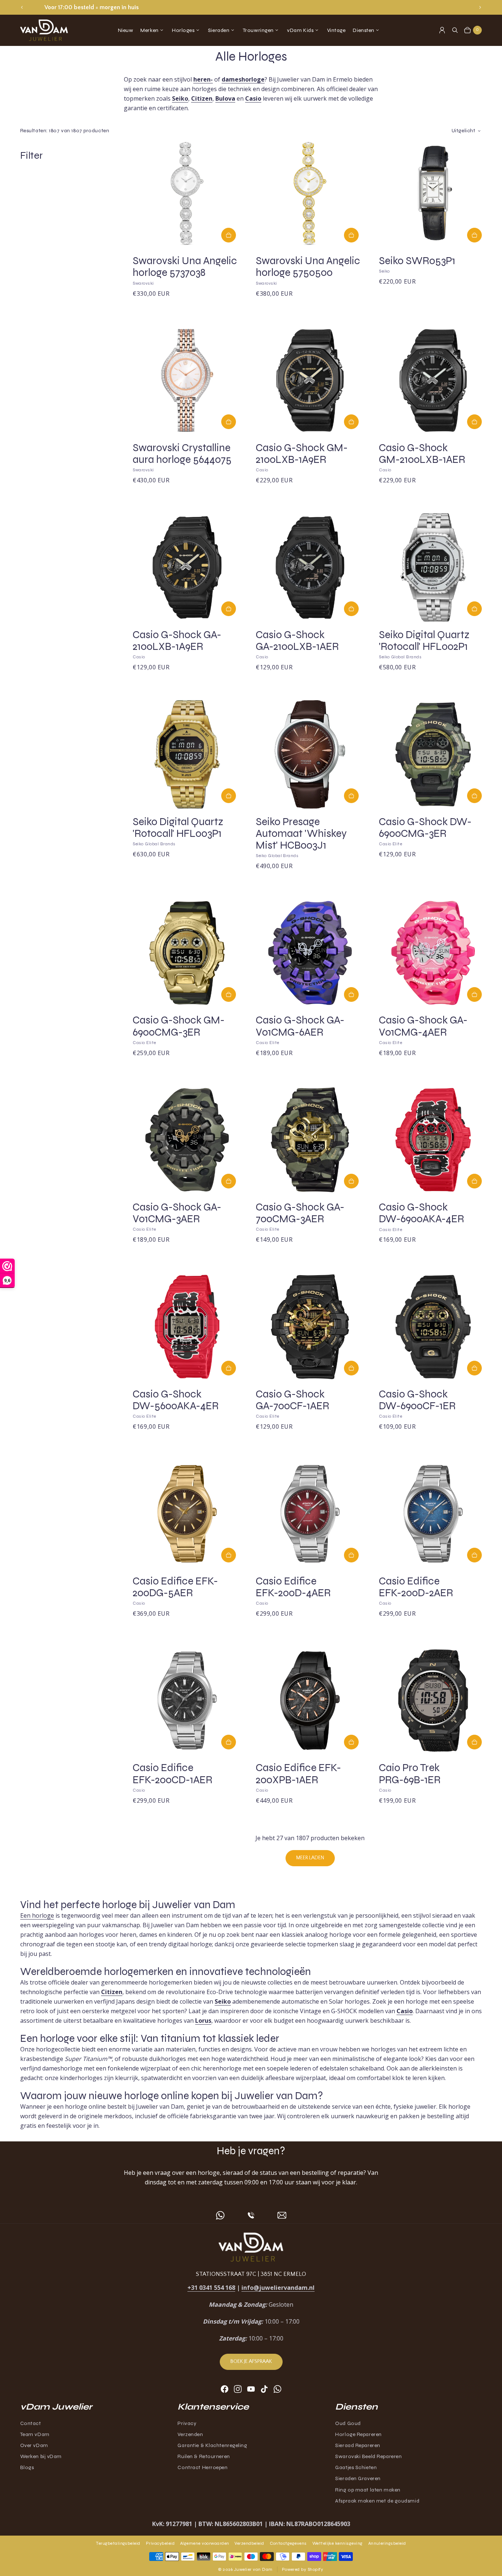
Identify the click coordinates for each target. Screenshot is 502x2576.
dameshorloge (243, 79)
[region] (251, 7)
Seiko (180, 98)
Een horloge (37, 1915)
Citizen (202, 98)
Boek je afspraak (251, 2361)
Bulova (225, 98)
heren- (203, 79)
